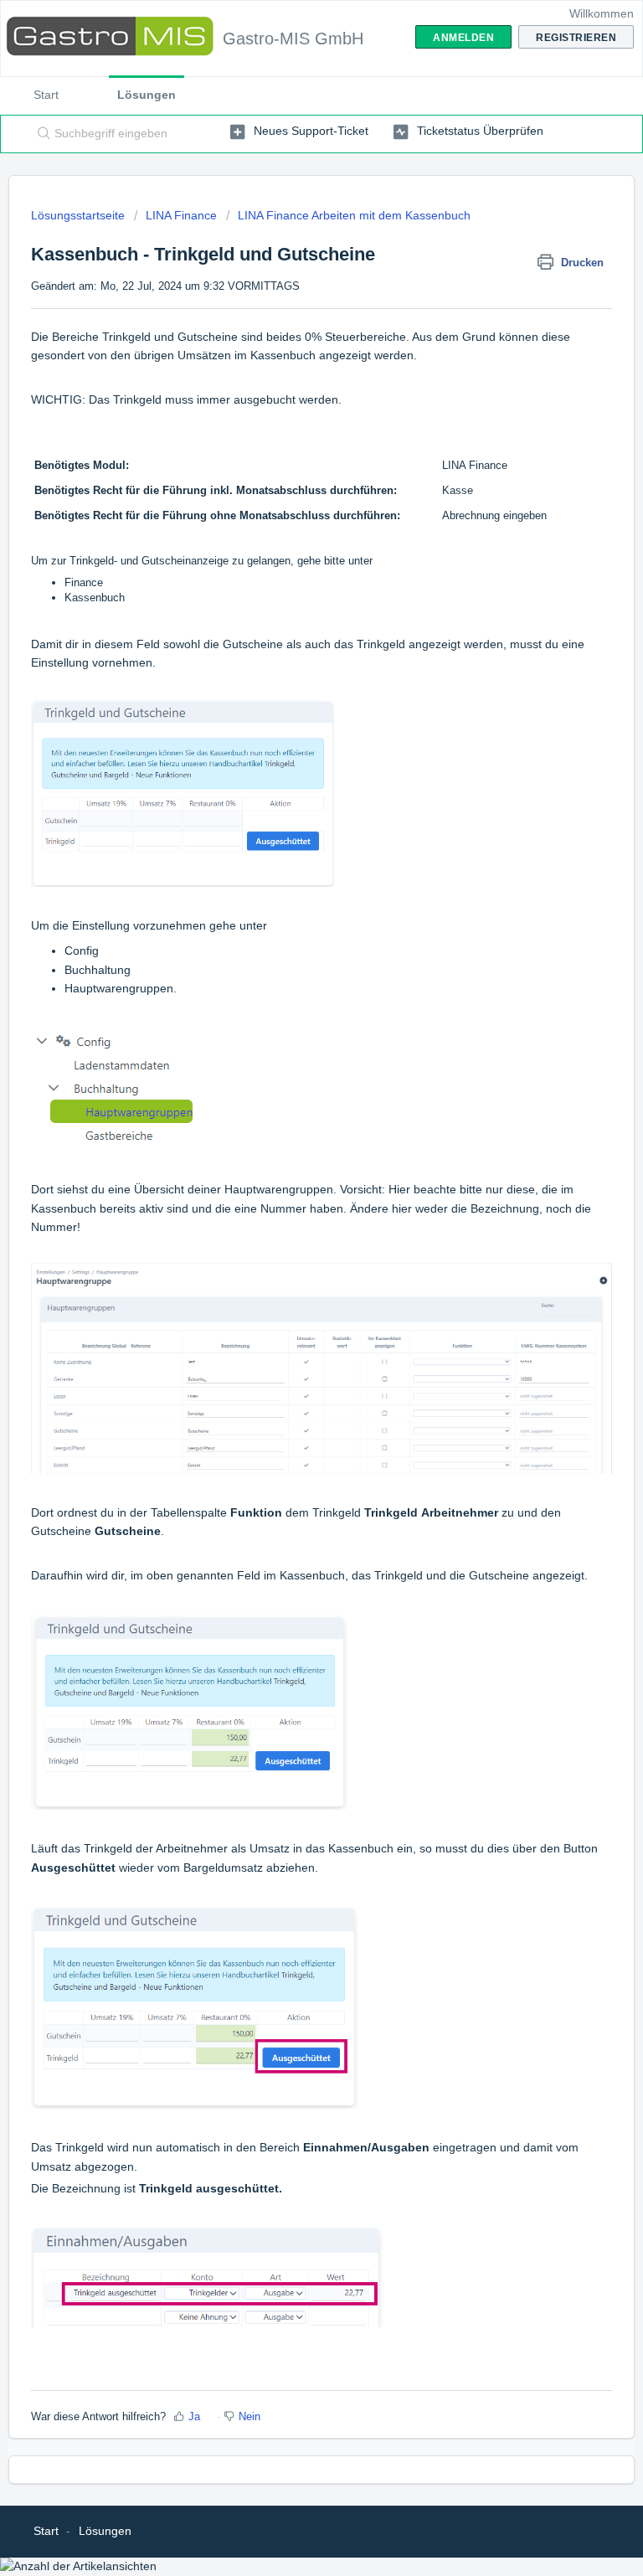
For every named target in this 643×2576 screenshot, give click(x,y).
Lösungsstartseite (80, 215)
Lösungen (147, 95)
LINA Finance (181, 215)
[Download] (291, 1311)
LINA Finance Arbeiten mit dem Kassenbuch (354, 215)
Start (46, 95)
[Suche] (40, 134)
